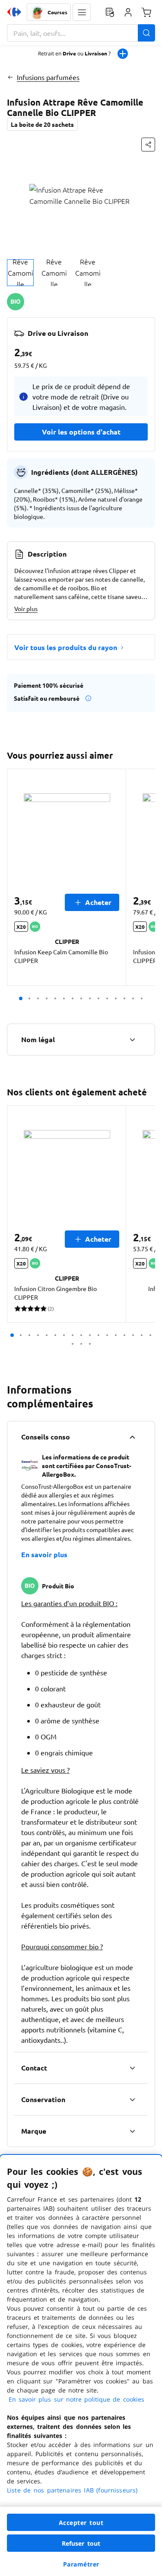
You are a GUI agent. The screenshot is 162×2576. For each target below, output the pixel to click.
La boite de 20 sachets (42, 124)
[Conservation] (132, 2099)
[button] (82, 12)
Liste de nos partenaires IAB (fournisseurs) (72, 2490)
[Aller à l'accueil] (14, 12)
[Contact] (132, 2068)
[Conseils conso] (132, 1437)
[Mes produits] (110, 12)
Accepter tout (81, 2523)
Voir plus (26, 609)
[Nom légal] (132, 1040)
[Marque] (132, 2131)
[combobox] (81, 33)
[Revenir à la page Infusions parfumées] (10, 77)
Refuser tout (81, 2543)
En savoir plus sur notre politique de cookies (76, 2399)
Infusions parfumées (48, 77)
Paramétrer (81, 2564)
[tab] (20, 273)
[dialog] (81, 2365)
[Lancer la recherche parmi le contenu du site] (146, 33)
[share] (148, 145)
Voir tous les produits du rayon (66, 647)
